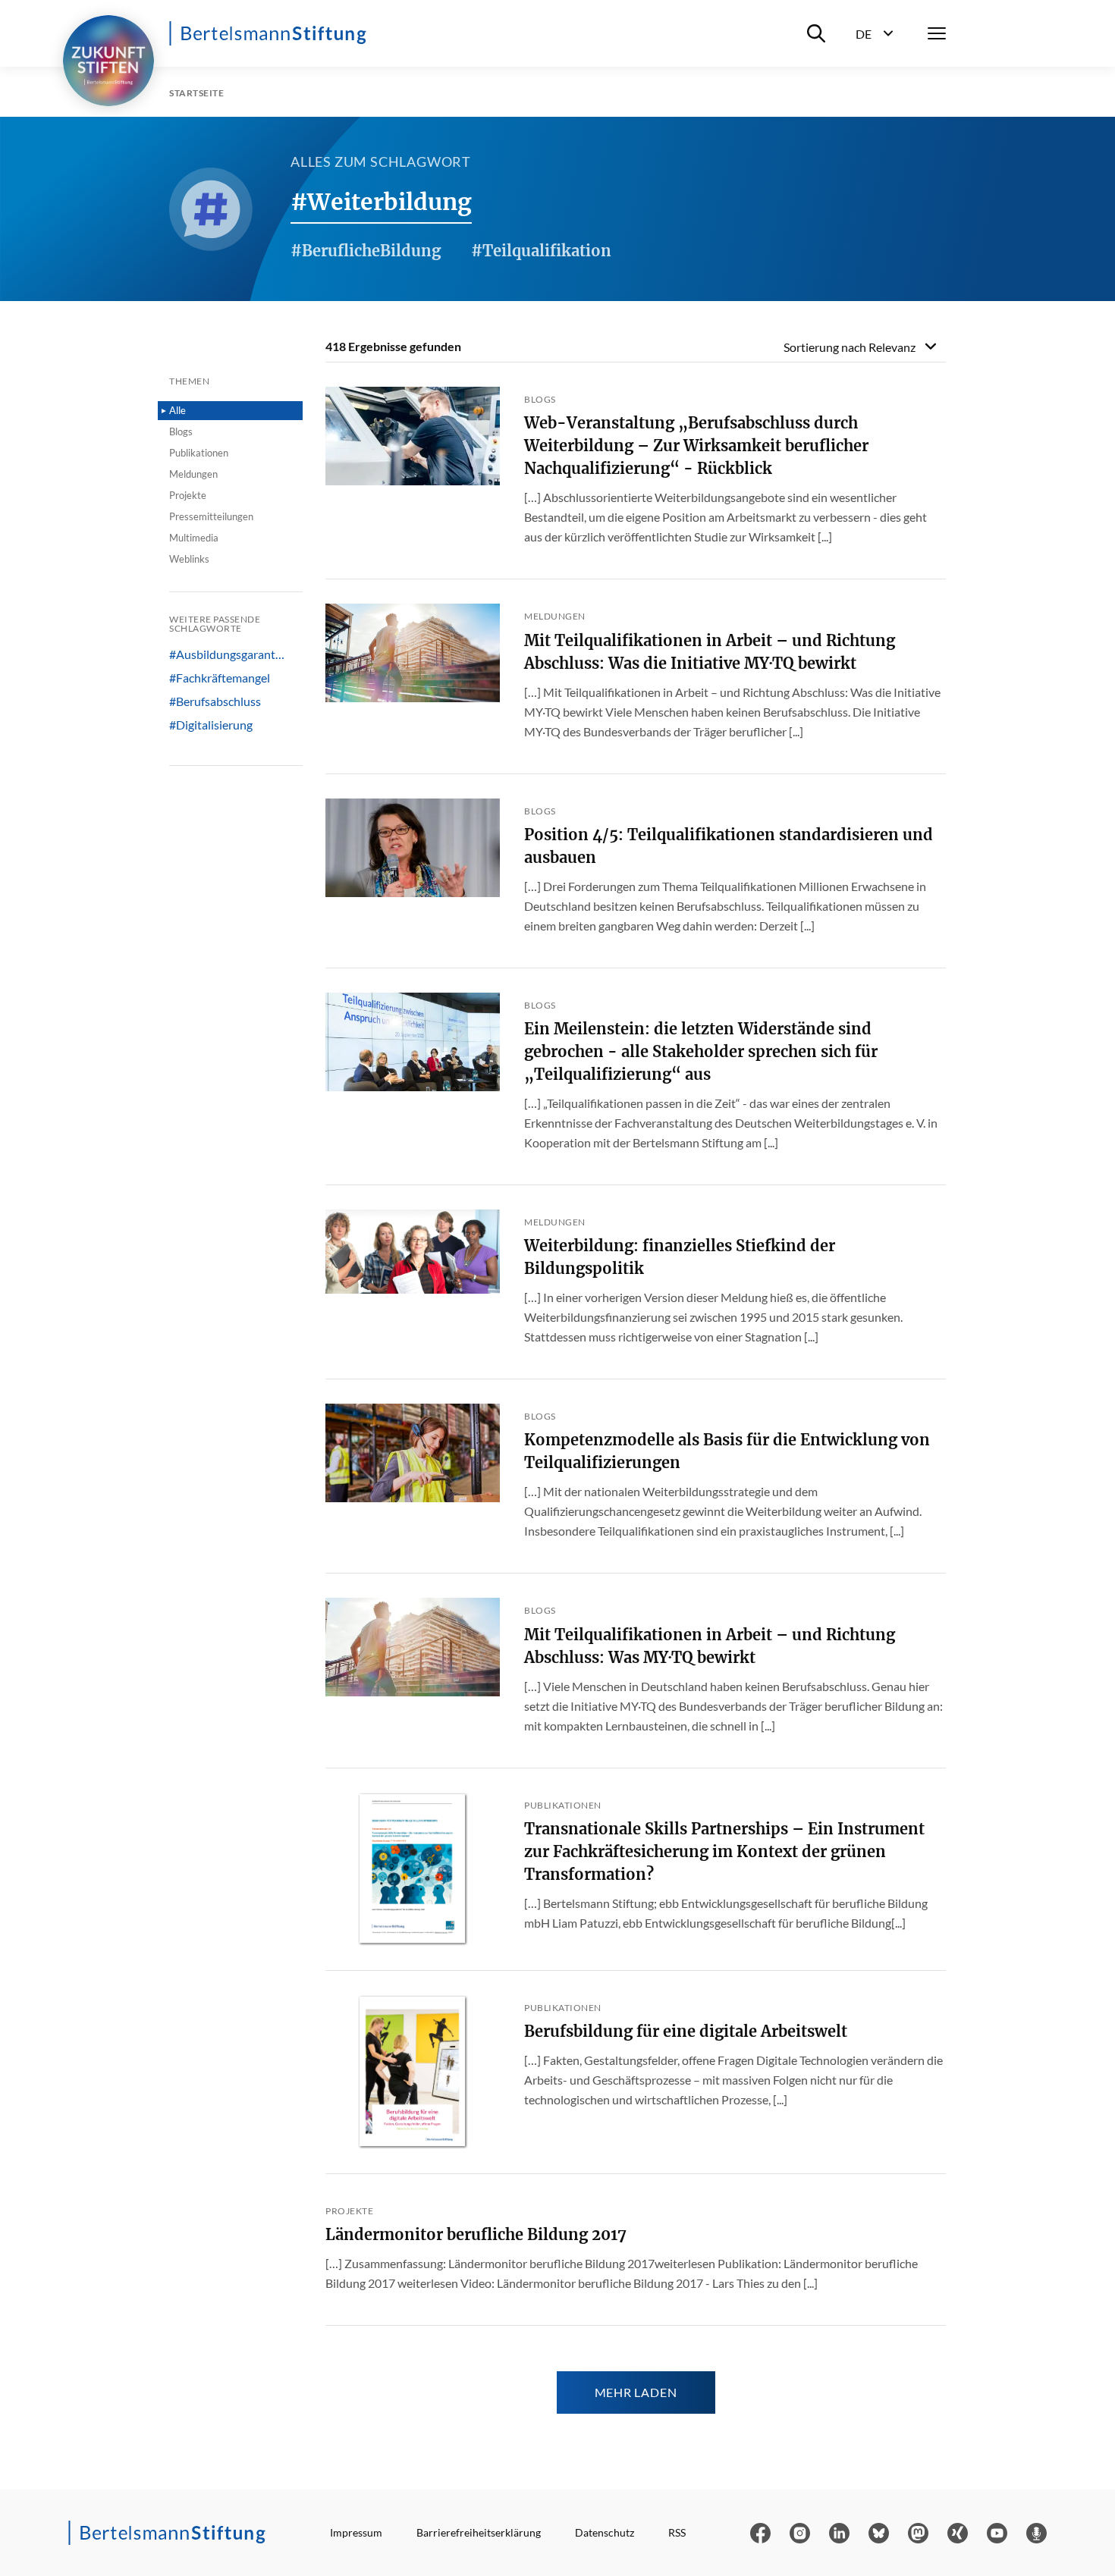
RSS (677, 2532)
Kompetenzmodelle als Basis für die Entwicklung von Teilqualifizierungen (727, 1451)
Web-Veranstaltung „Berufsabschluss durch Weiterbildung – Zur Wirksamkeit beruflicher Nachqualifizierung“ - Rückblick (696, 446)
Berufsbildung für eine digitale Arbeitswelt (686, 2031)
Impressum (356, 2532)
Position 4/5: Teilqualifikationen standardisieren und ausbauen (729, 846)
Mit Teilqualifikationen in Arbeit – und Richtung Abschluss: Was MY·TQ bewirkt (710, 1646)
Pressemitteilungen (211, 516)
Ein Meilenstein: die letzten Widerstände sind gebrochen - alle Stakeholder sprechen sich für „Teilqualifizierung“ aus (701, 1051)
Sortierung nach (850, 347)
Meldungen (193, 474)
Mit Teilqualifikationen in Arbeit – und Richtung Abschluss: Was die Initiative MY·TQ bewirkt (710, 652)
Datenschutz (605, 2532)
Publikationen (199, 453)
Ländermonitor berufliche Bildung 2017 (476, 2234)
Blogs (181, 431)
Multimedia (194, 538)
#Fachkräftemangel (220, 678)
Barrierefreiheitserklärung (479, 2532)
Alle (177, 410)
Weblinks (189, 559)
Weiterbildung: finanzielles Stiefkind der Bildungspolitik (680, 1257)
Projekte (188, 495)
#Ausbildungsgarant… (227, 654)
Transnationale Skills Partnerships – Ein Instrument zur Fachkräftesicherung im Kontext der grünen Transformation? (724, 1851)
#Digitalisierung (211, 725)
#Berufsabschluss (215, 701)
